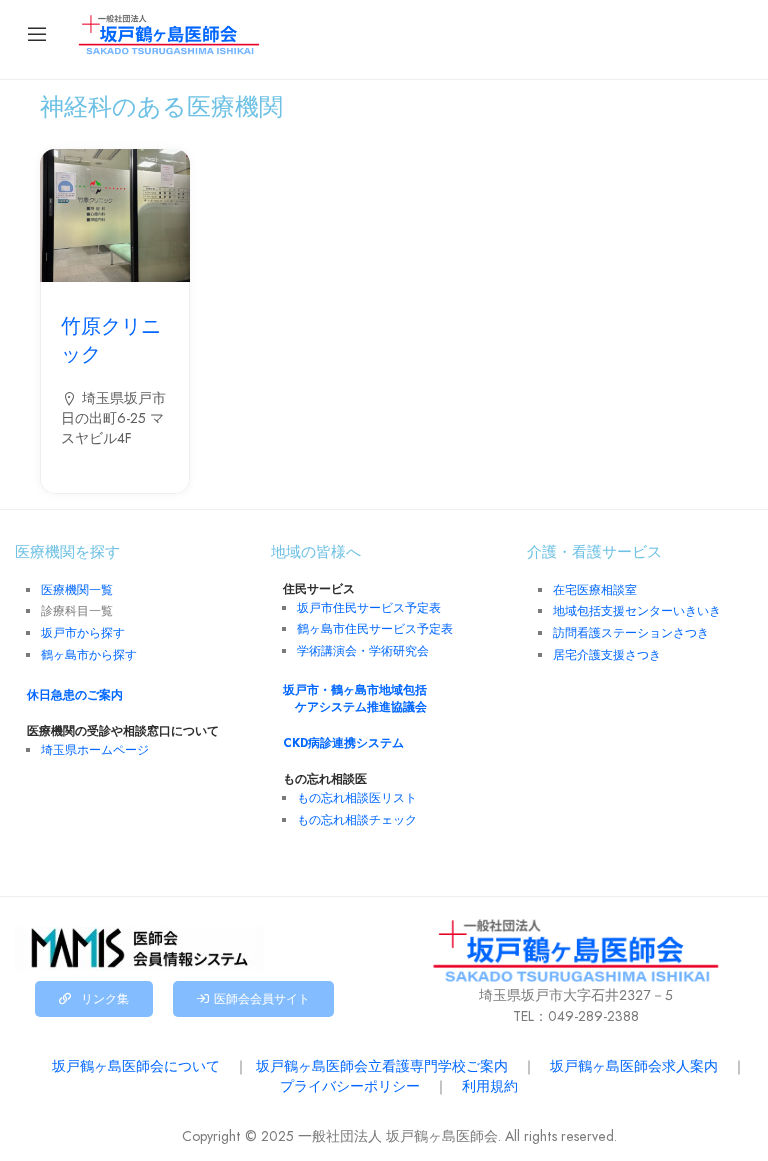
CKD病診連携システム (337, 743)
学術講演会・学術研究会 (363, 651)
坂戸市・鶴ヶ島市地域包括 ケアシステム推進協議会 (355, 698)
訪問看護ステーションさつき (631, 633)
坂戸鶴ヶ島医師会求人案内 (634, 1066)
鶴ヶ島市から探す (89, 655)
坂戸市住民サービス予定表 (369, 608)
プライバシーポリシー (350, 1086)
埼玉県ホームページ (95, 750)
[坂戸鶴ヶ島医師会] (169, 33)
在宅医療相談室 (595, 590)
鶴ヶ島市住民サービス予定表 (375, 629)
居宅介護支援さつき (607, 655)
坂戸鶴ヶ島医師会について (136, 1066)
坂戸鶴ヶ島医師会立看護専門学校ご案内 (382, 1066)
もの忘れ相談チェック (357, 820)
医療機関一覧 (77, 590)
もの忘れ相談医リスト (357, 798)
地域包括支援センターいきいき (637, 611)
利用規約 (490, 1086)
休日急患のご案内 (69, 695)
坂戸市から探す (83, 633)
